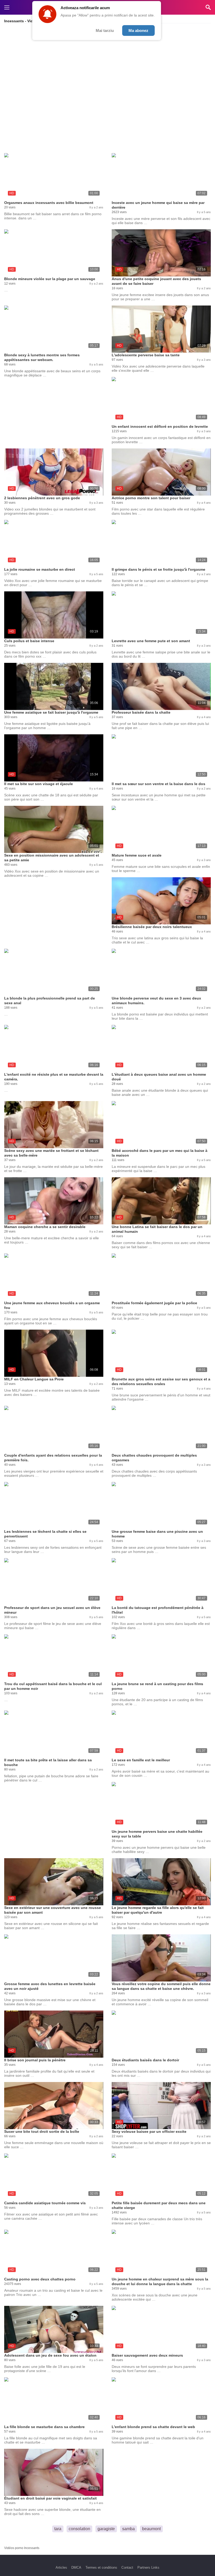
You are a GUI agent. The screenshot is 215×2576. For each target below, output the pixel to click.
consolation (79, 2529)
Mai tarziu (105, 30)
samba (128, 2529)
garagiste (106, 2529)
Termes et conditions (101, 2567)
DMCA (76, 2567)
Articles (61, 2567)
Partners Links (148, 2567)
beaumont (151, 2529)
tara (58, 2529)
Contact (127, 2567)
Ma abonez (138, 30)
